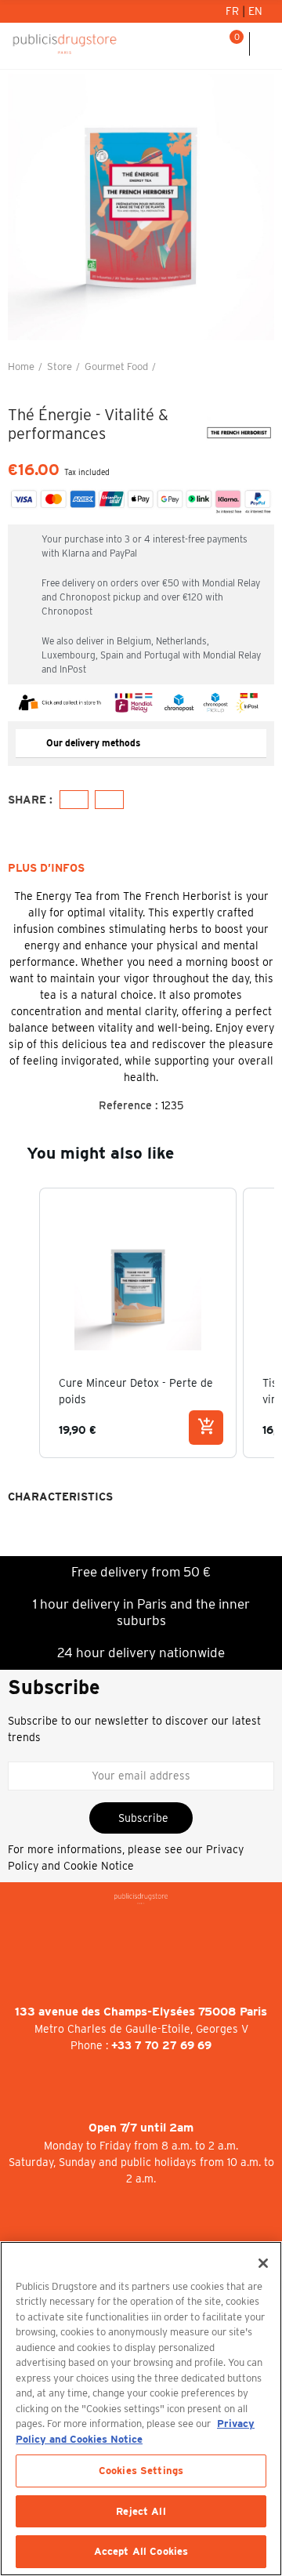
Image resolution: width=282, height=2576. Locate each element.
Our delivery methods (93, 743)
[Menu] (266, 44)
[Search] (211, 44)
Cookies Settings (141, 2471)
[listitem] (138, 1323)
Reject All (141, 2511)
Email (109, 800)
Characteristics (60, 1497)
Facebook (74, 800)
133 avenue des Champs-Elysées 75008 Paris (141, 2012)
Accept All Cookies (141, 2551)
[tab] (141, 744)
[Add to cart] (206, 1428)
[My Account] (191, 44)
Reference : (128, 1105)
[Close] (263, 2263)
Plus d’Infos (46, 868)
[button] (23, 207)
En (255, 11)
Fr (234, 11)
